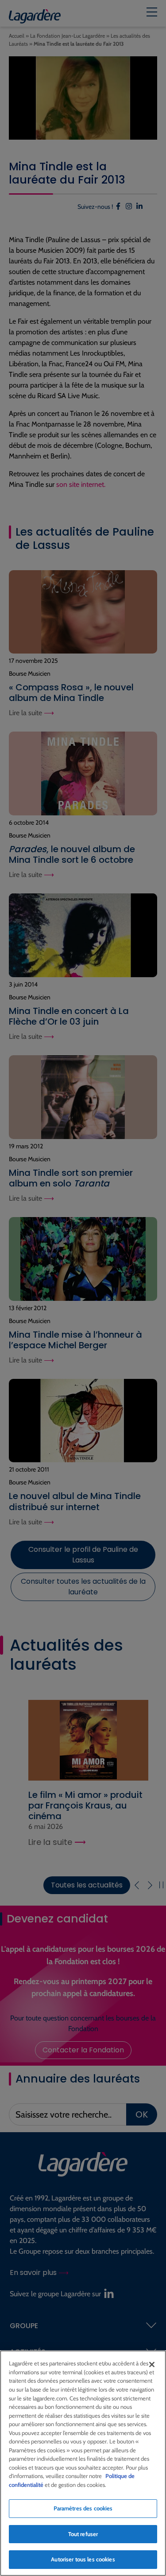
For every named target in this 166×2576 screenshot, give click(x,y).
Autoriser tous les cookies (83, 2559)
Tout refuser (83, 2534)
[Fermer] (152, 2365)
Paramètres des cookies (83, 2508)
